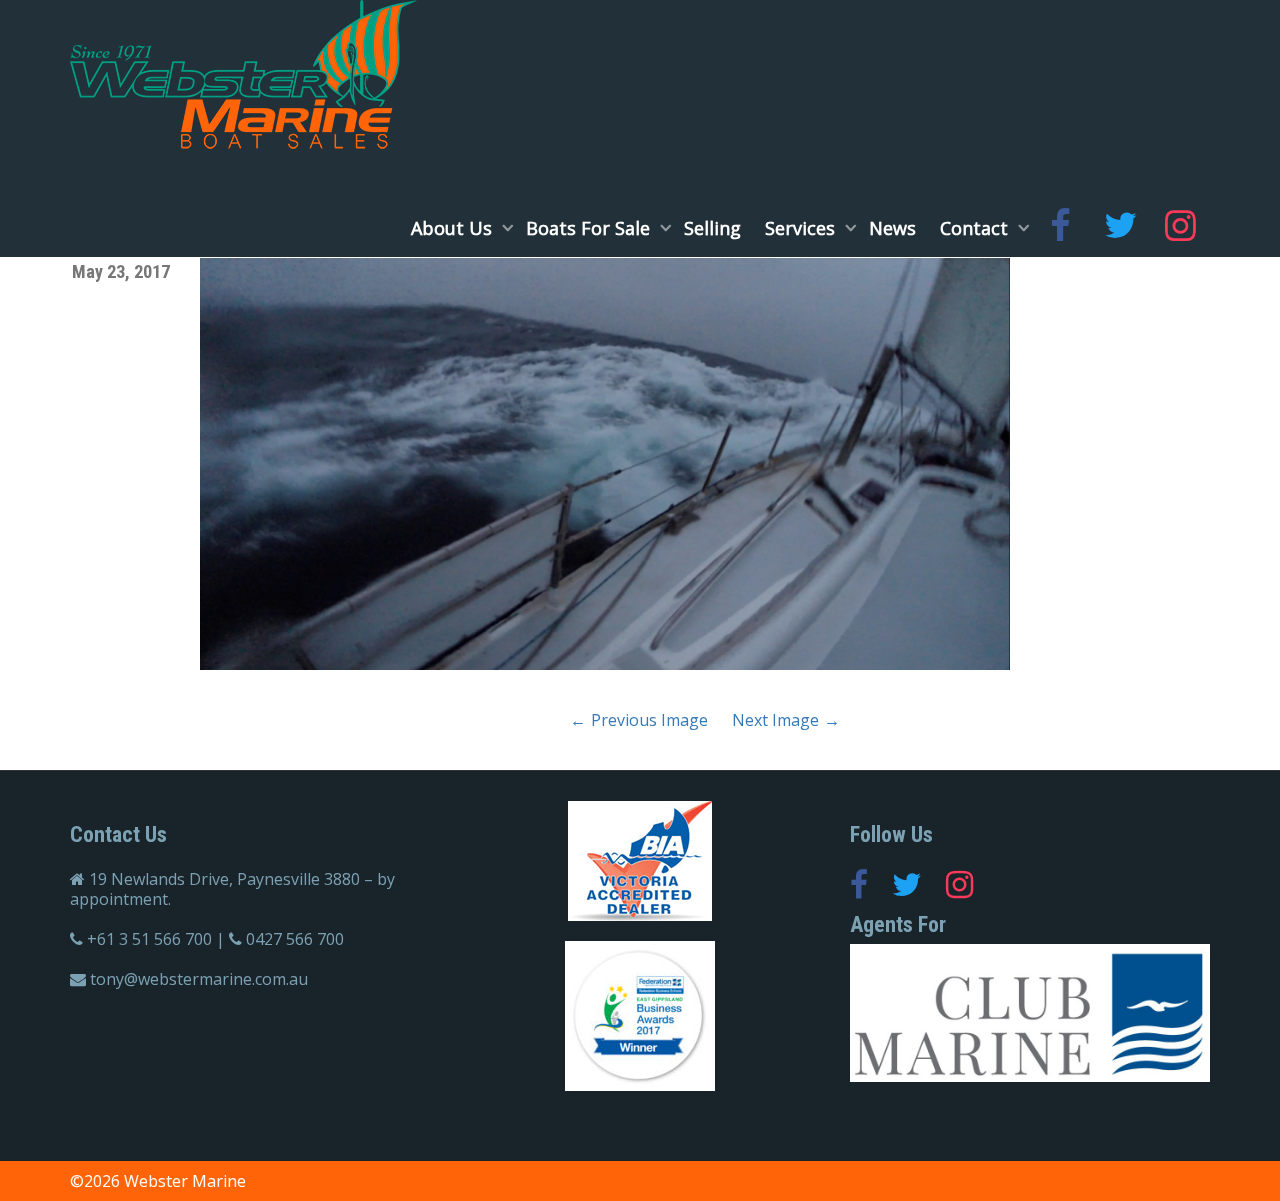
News (892, 228)
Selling (712, 228)
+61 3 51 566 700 (149, 939)
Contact (976, 228)
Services (802, 228)
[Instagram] (1180, 228)
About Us (454, 228)
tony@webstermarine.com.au (199, 979)
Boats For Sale (590, 228)
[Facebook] (1060, 228)
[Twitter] (1120, 228)
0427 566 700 (295, 939)
